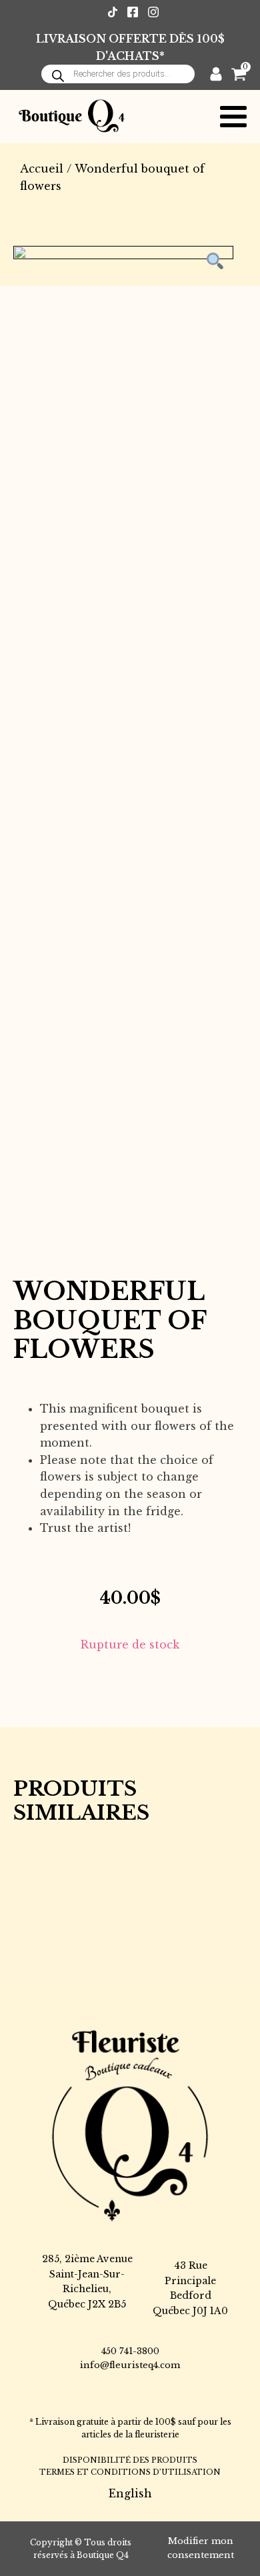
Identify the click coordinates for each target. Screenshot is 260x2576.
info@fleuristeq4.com (130, 2365)
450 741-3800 (130, 2351)
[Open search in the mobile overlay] (118, 74)
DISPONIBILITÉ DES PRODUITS (130, 2460)
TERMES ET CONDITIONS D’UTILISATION (130, 2472)
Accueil (42, 169)
